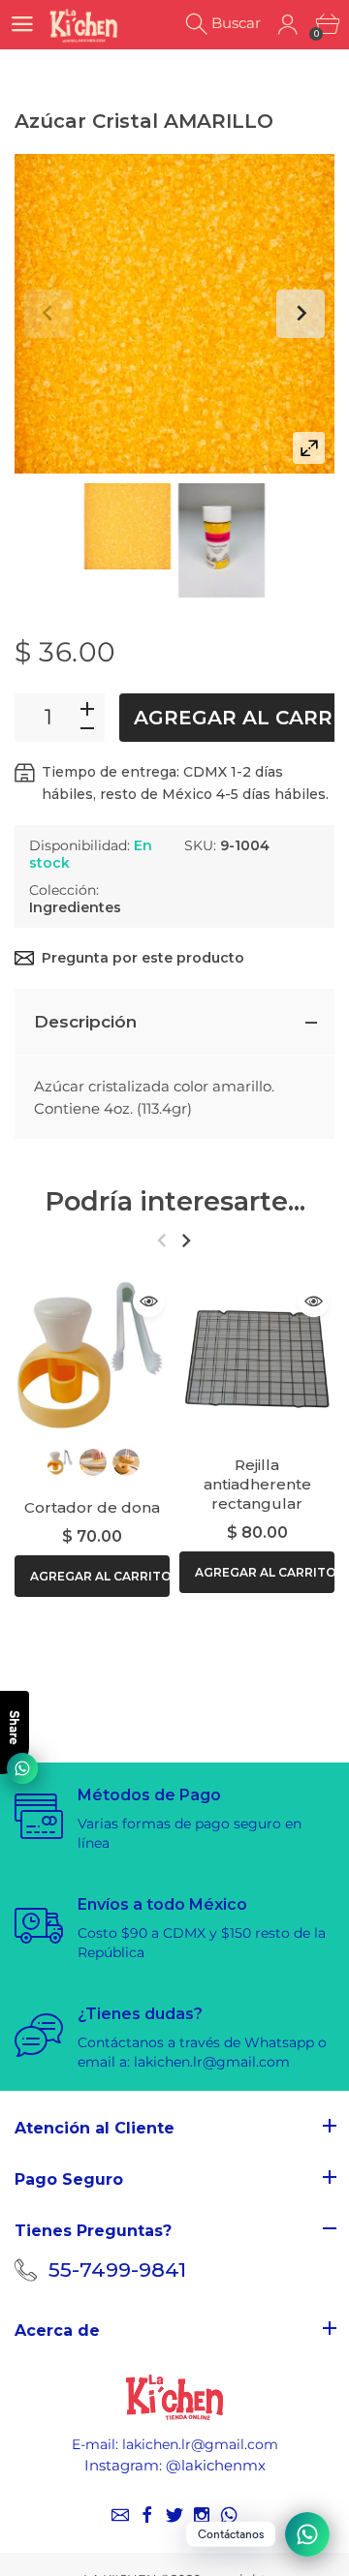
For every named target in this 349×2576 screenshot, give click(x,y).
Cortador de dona (92, 1507)
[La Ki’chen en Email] (120, 2515)
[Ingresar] (287, 25)
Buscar (236, 23)
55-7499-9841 (117, 2269)
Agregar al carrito (100, 1577)
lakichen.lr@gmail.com (200, 2444)
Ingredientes (75, 907)
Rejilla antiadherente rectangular (257, 1484)
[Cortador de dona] (92, 1358)
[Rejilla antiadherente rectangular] (257, 1358)
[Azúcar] (127, 526)
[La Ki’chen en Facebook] (147, 2515)
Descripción (85, 1022)
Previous (48, 314)
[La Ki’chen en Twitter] (174, 2515)
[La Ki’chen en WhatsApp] (229, 2515)
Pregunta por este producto (143, 958)
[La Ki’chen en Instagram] (202, 2515)
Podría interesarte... (175, 1201)
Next (301, 314)
